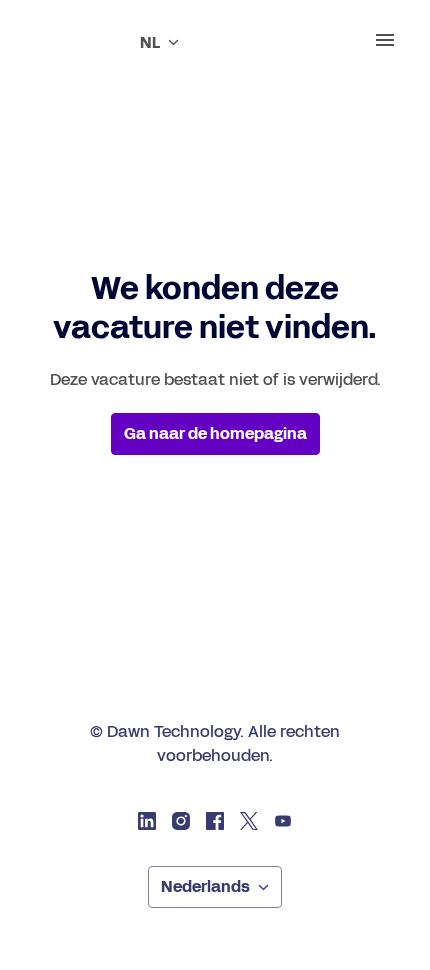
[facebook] (215, 821)
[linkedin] (147, 821)
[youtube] (283, 821)
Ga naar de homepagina (215, 433)
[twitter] (249, 821)
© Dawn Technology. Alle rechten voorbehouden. (215, 743)
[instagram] (181, 821)
